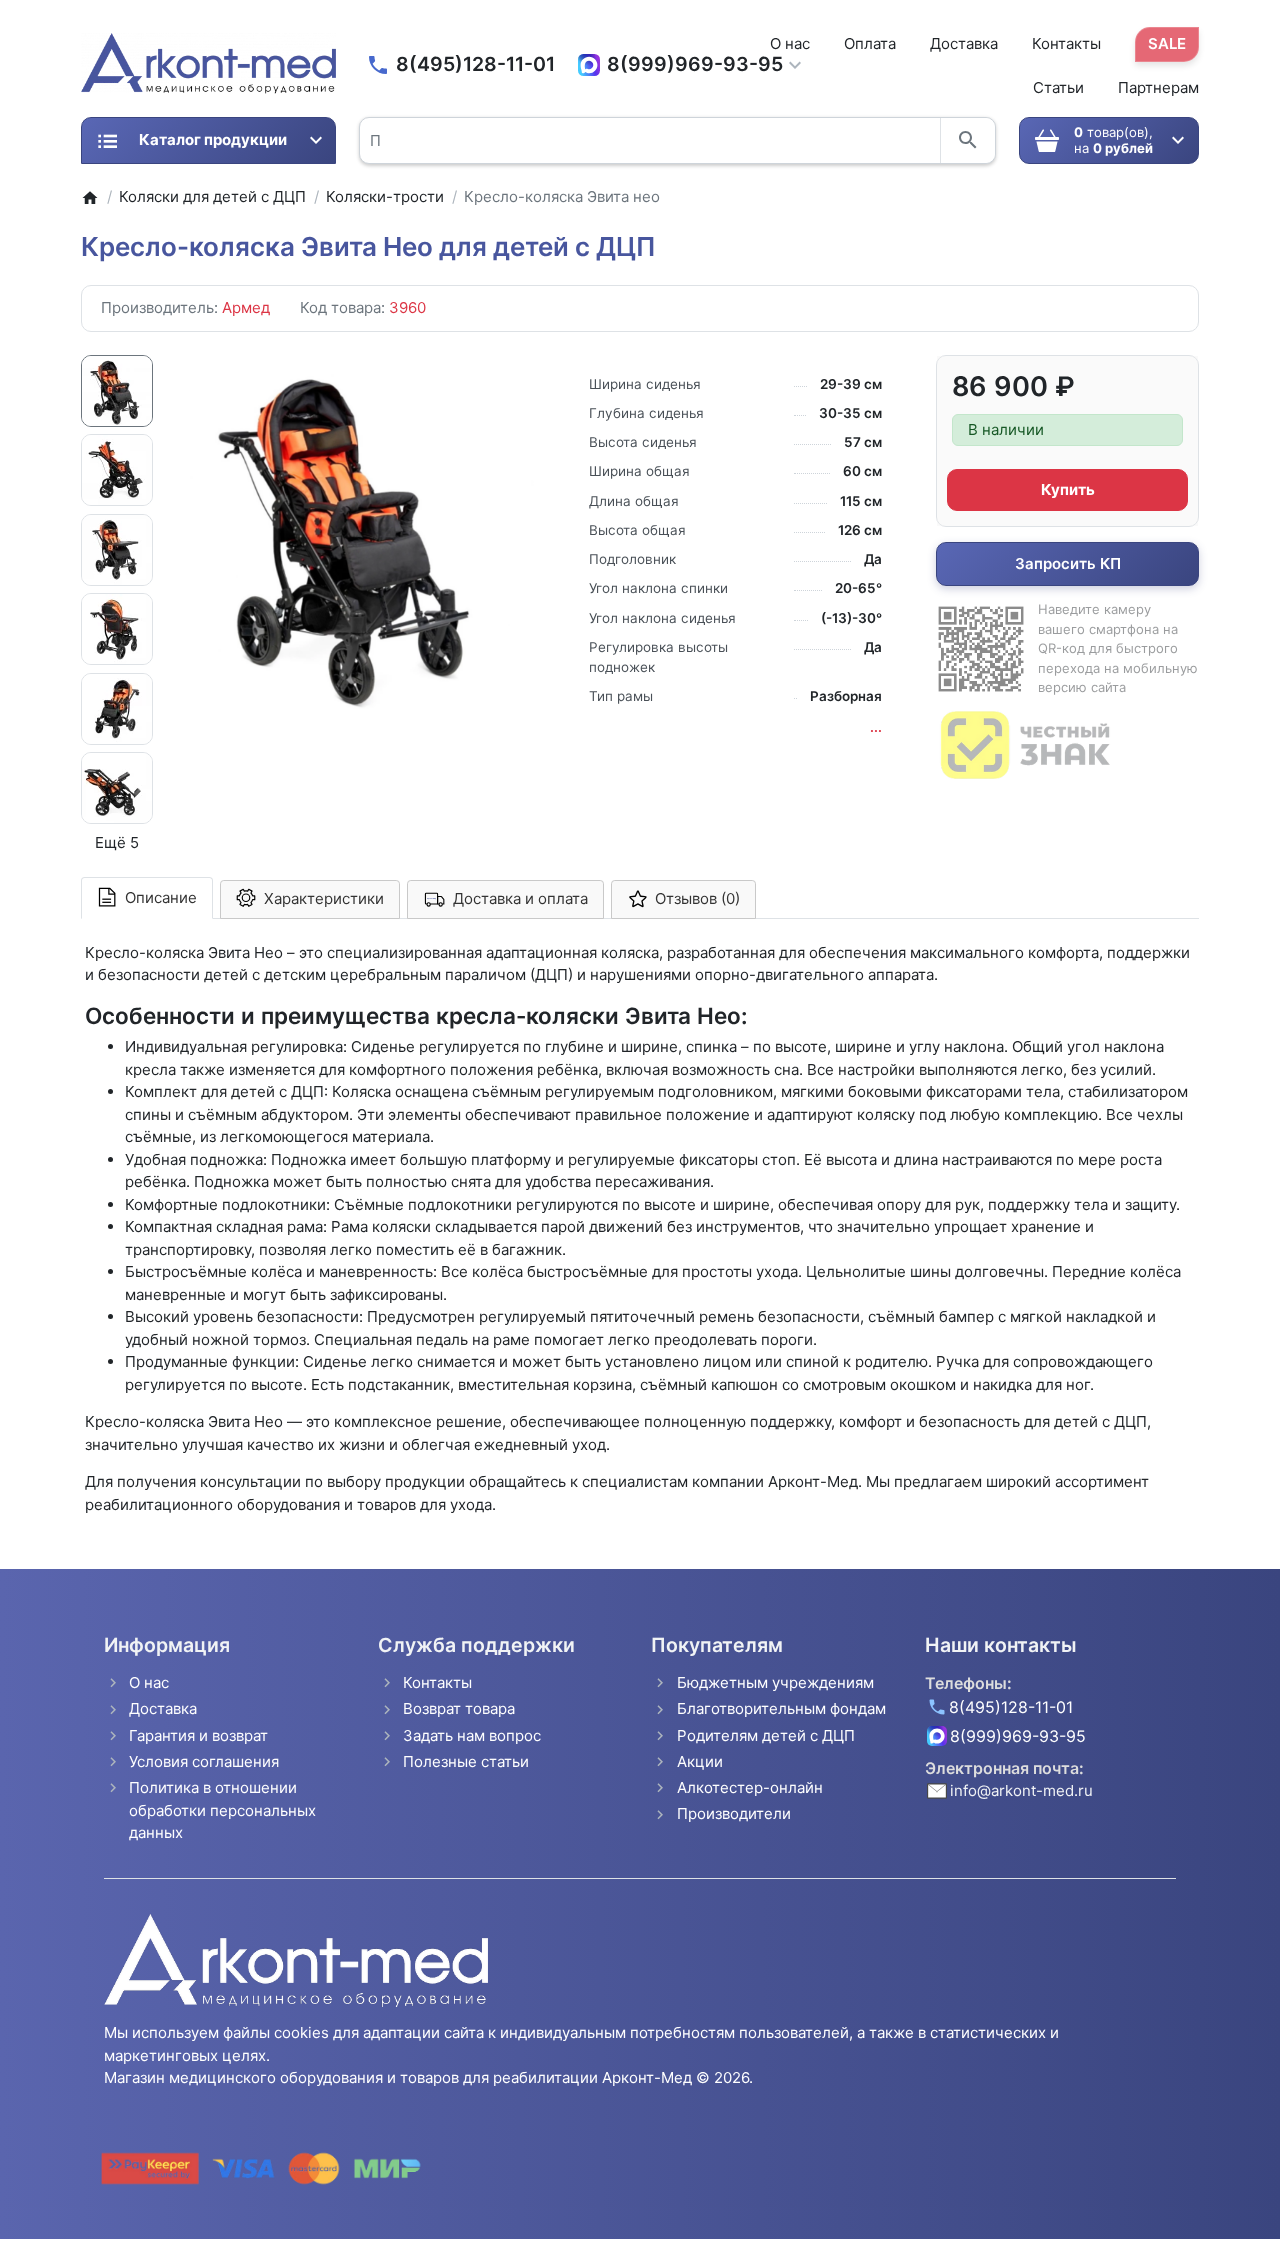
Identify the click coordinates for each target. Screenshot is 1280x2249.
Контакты (1066, 43)
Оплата (870, 43)
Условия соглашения (204, 1761)
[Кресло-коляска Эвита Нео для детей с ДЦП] (355, 534)
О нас (790, 43)
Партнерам (1158, 87)
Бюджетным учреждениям (775, 1682)
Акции (700, 1761)
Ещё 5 (117, 842)
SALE (1167, 43)
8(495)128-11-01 (475, 64)
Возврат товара (459, 1708)
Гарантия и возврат (198, 1735)
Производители (734, 1813)
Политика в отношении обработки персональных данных (222, 1810)
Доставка (964, 43)
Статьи (1058, 87)
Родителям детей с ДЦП (766, 1735)
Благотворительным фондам (781, 1708)
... (876, 727)
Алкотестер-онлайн (750, 1787)
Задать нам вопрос (472, 1735)
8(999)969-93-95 (695, 64)
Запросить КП (1068, 563)
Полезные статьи (466, 1761)
